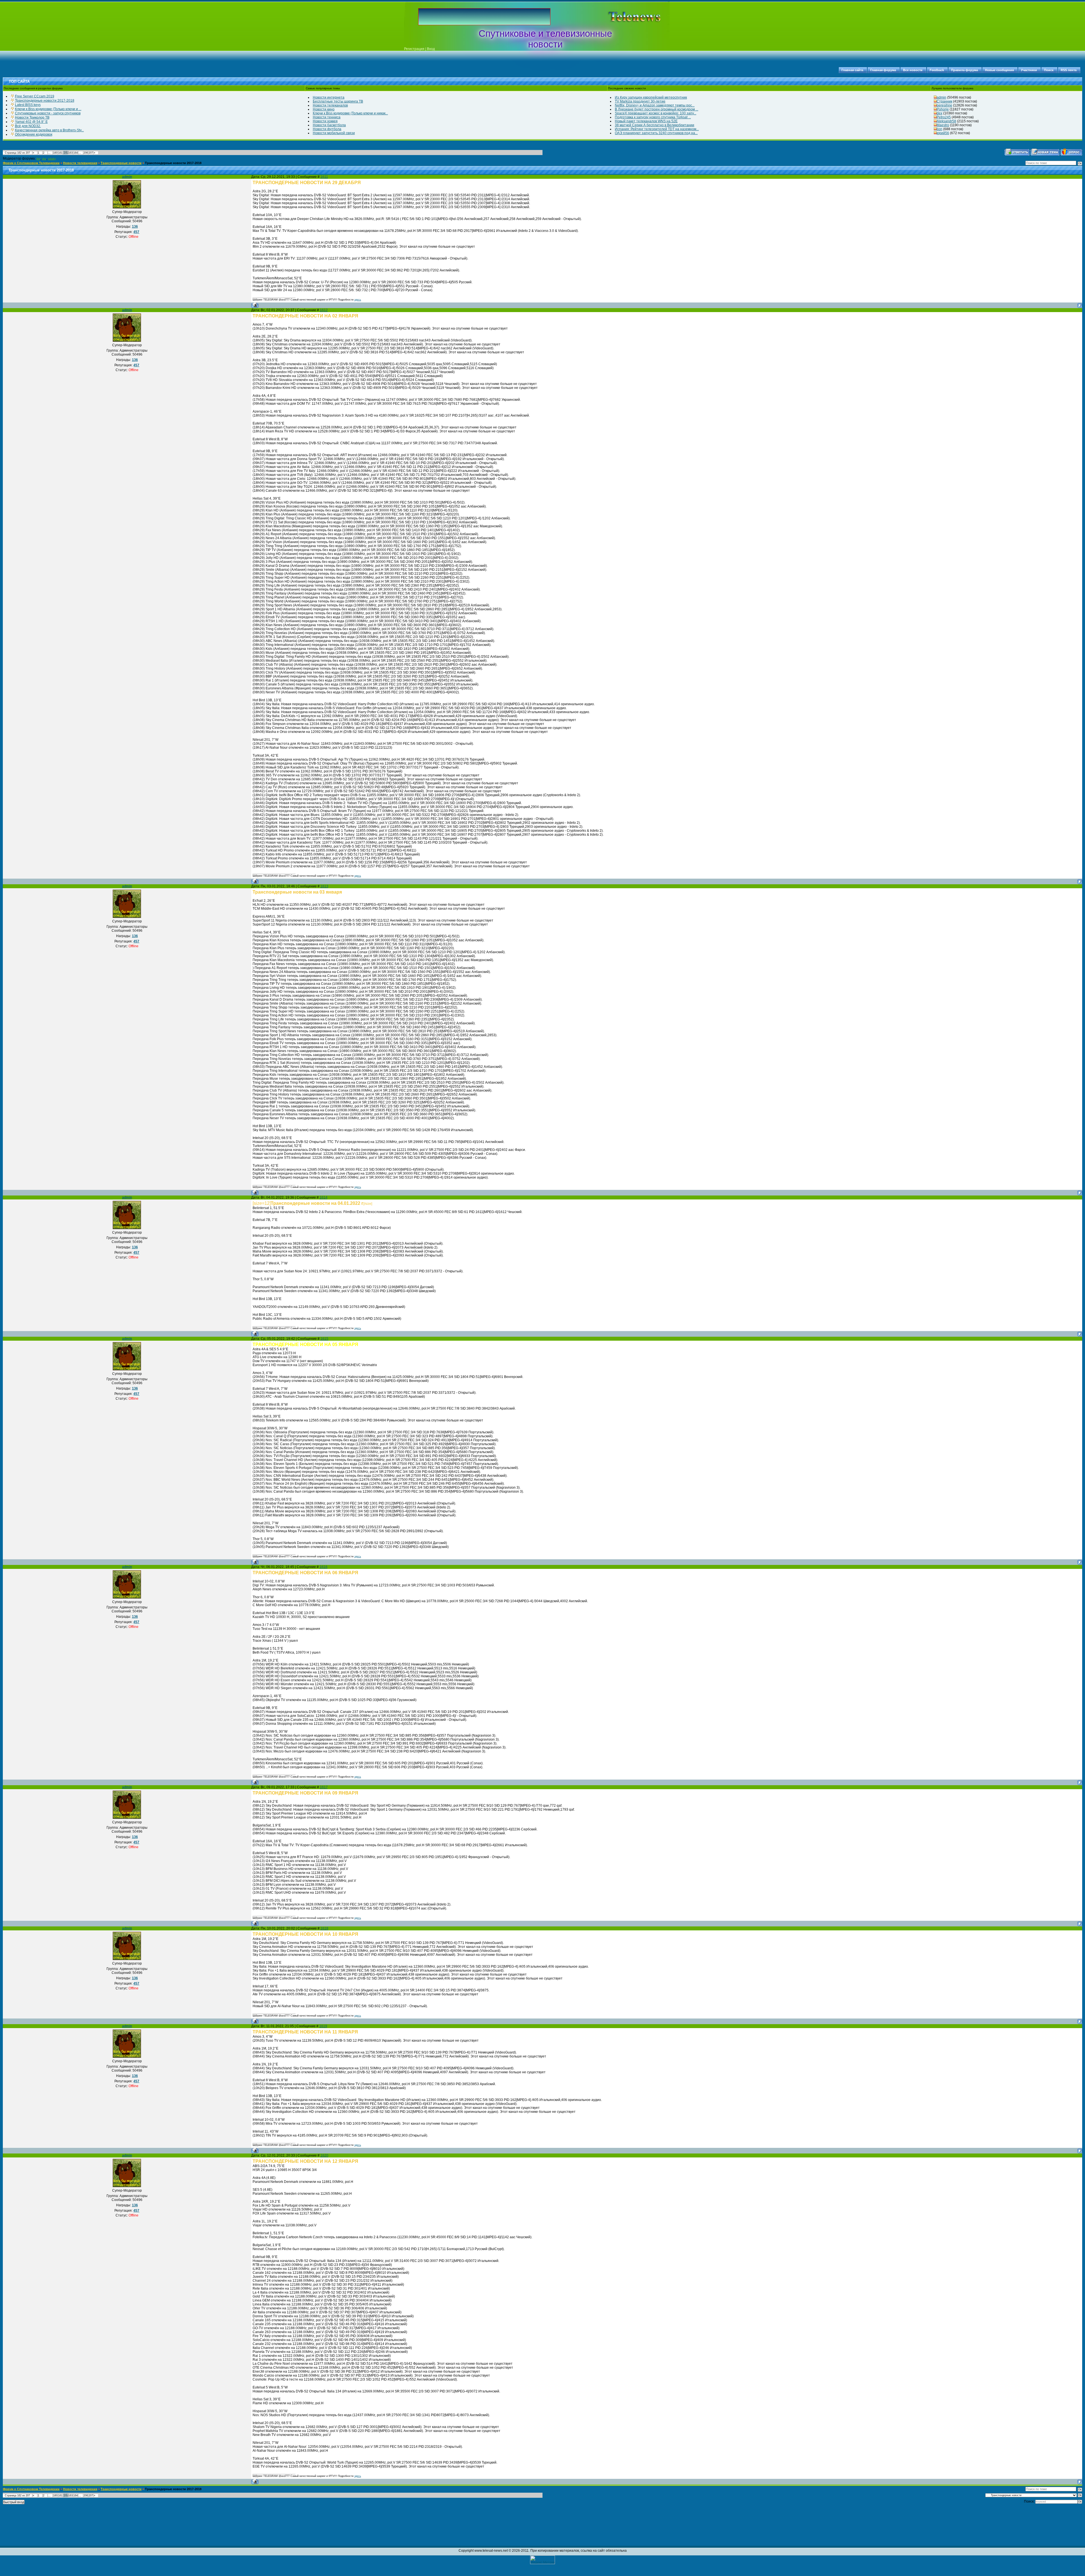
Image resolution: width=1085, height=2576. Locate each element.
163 (70, 153)
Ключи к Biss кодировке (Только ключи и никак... (350, 113)
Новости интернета (329, 97)
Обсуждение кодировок (34, 134)
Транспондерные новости (121, 163)
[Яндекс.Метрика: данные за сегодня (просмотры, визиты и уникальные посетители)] (542, 2560)
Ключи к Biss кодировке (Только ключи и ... (48, 109)
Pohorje (943, 109)
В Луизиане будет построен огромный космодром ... (657, 109)
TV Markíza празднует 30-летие (640, 101)
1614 (324, 1197)
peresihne (944, 105)
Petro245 (944, 117)
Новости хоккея (325, 121)
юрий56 (943, 133)
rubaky (52, 159)
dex (939, 113)
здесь (358, 300)
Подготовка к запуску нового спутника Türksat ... (653, 117)
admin (941, 97)
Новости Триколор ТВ (32, 117)
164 (76, 153)
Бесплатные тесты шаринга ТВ (338, 101)
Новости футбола (327, 129)
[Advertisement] (626, 17)
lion (939, 129)
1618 (324, 1928)
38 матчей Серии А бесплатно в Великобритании (655, 125)
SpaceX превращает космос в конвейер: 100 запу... (656, 113)
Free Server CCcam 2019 (35, 96)
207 (91, 153)
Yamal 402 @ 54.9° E (31, 122)
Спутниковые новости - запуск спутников (48, 113)
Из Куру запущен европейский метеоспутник (651, 97)
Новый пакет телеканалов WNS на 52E (646, 121)
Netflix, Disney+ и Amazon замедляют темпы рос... (655, 105)
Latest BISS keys (28, 105)
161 (60, 153)
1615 (324, 1339)
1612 (324, 310)
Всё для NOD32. (28, 126)
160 (55, 153)
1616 (324, 1567)
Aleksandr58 (946, 121)
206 (86, 153)
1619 (323, 2026)
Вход (431, 49)
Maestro (943, 125)
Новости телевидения (80, 163)
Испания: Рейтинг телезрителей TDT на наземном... (657, 129)
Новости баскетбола (329, 125)
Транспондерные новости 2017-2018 (45, 101)
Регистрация (414, 49)
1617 (324, 1787)
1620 (324, 2155)
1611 (324, 177)
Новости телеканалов (330, 105)
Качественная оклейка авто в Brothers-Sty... (49, 130)
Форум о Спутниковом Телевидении (31, 163)
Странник (944, 101)
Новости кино (324, 109)
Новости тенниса (327, 117)
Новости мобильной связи (334, 133)
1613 (324, 886)
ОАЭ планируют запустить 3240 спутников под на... (656, 133)
